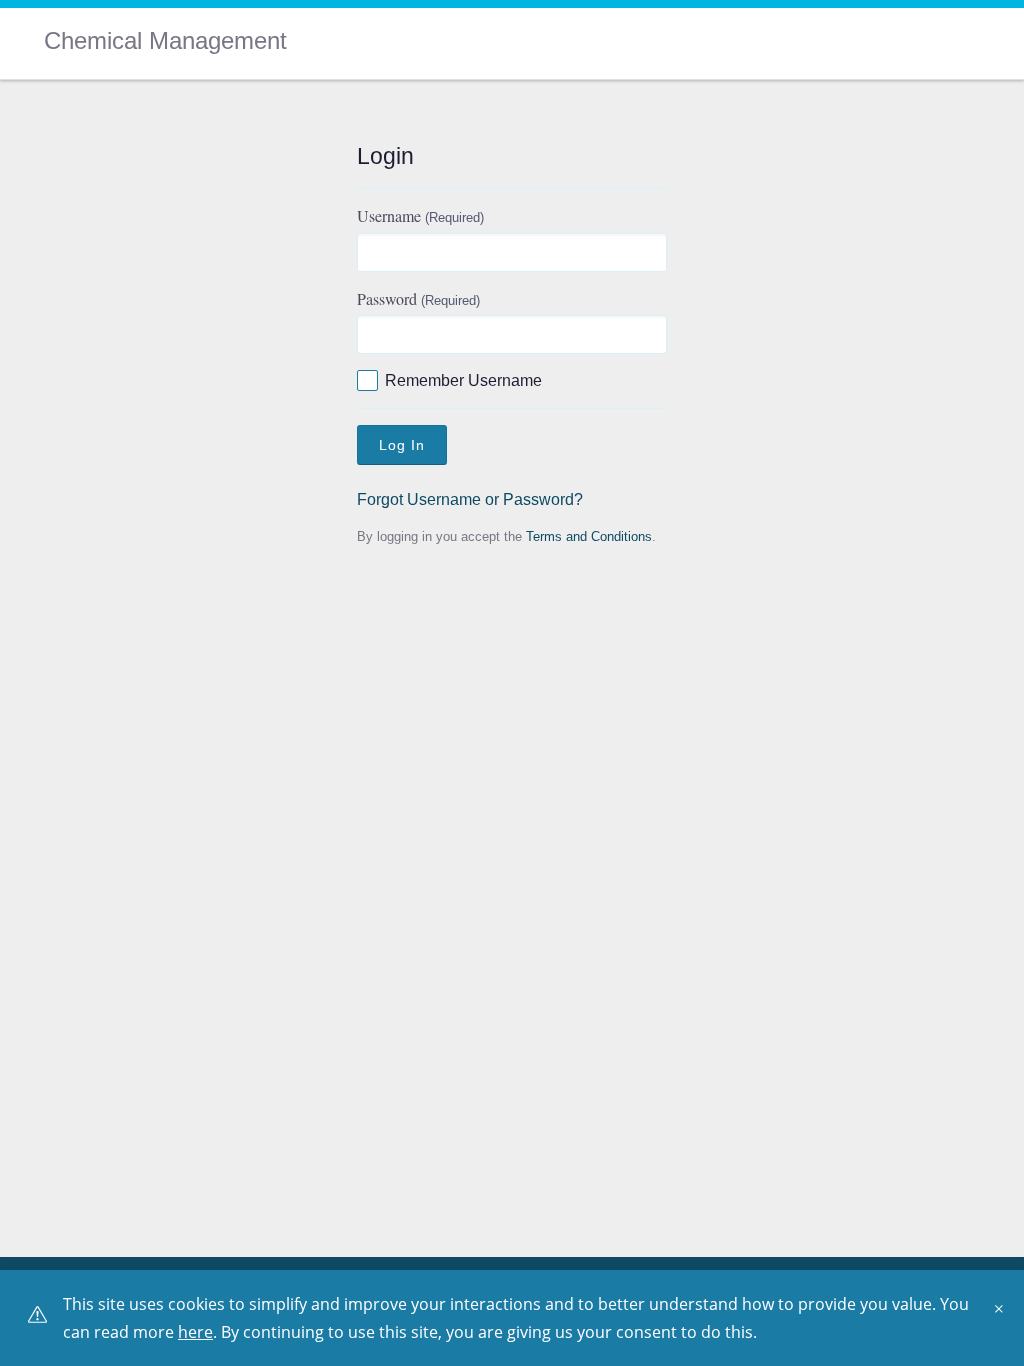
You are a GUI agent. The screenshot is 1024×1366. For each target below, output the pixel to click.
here (195, 1332)
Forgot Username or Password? (470, 499)
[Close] (1004, 1316)
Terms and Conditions (589, 536)
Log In (402, 445)
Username (420, 215)
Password (418, 298)
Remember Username (463, 380)
